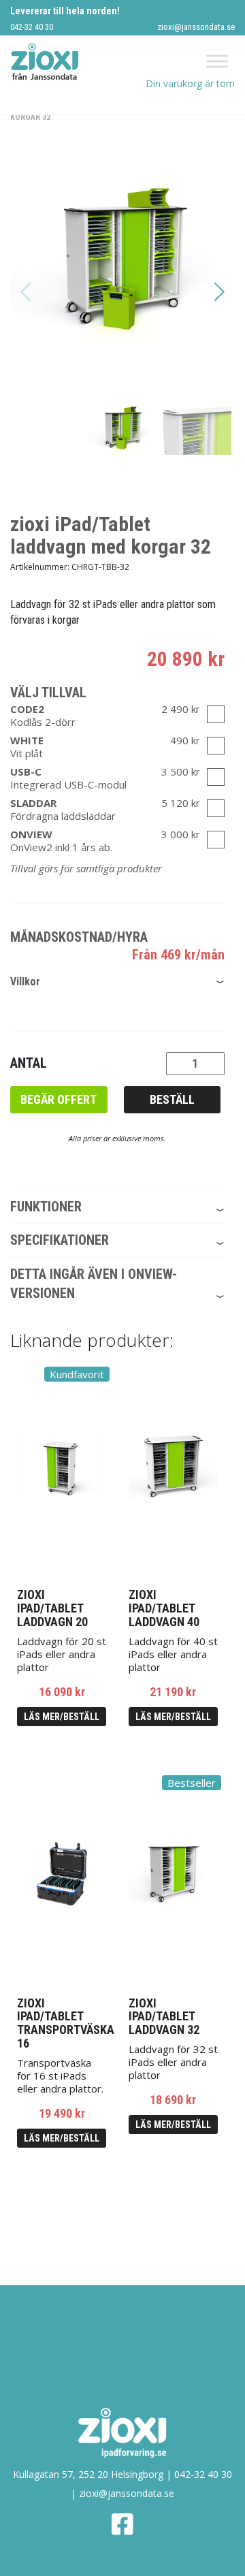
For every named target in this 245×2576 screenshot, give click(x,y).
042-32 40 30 (32, 27)
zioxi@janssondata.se (196, 27)
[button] (219, 291)
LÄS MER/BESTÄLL (62, 1717)
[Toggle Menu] (217, 62)
